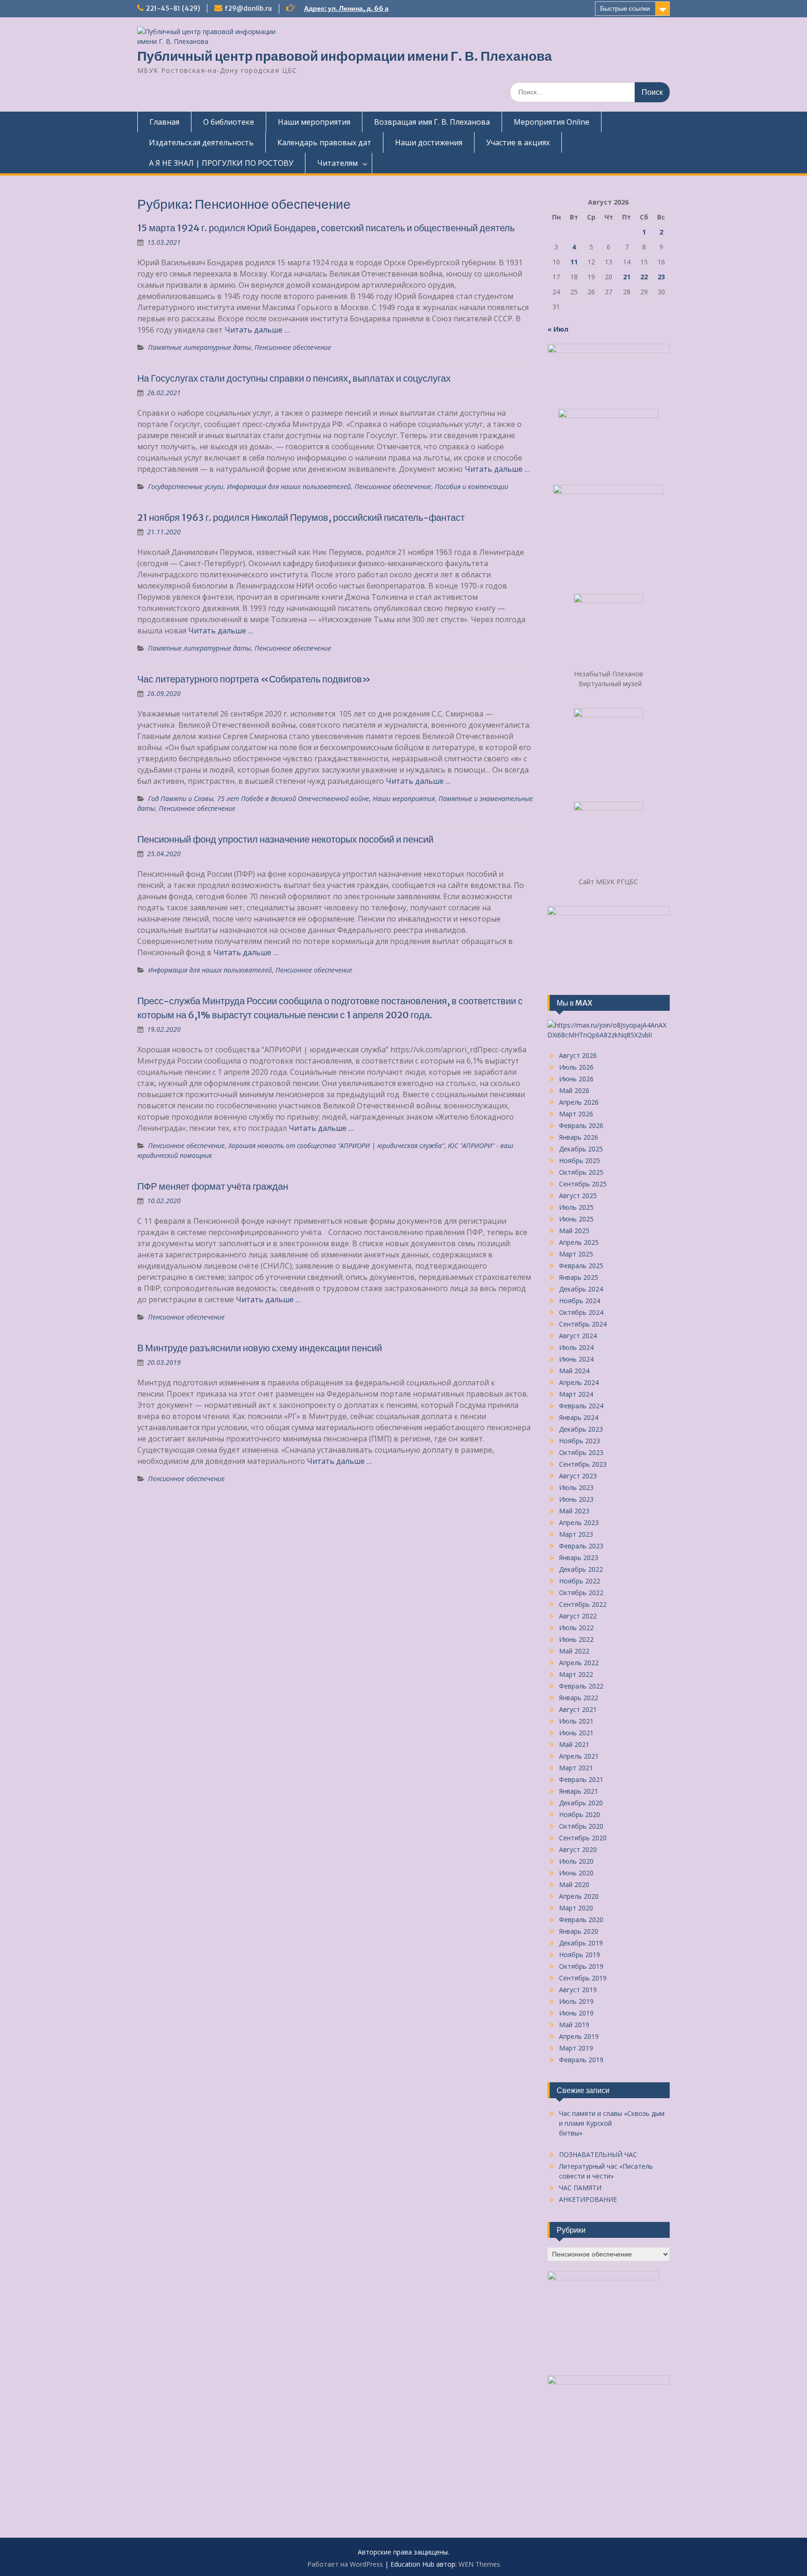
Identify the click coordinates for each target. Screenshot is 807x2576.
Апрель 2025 (579, 1242)
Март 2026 (576, 1114)
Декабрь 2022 (581, 1569)
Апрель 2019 (579, 2036)
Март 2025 (576, 1254)
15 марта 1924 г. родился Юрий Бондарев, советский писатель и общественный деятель (326, 228)
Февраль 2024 (581, 1406)
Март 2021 (576, 1768)
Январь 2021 (579, 1791)
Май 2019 (574, 2025)
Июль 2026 (576, 1067)
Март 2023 (576, 1534)
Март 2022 (576, 1674)
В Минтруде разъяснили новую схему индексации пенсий (260, 1348)
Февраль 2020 (581, 1920)
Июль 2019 (576, 2001)
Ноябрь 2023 (580, 1441)
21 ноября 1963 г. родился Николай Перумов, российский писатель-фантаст (301, 517)
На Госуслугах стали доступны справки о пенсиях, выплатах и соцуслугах (294, 378)
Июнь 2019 (576, 2013)
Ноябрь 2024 (580, 1301)
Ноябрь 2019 (580, 1955)
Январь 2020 (579, 1931)
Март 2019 (576, 2048)
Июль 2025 (576, 1207)
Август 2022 (578, 1616)
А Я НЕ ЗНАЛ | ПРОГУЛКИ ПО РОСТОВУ (221, 163)
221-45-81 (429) (173, 8)
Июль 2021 (576, 1721)
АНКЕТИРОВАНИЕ (588, 2199)
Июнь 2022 (576, 1639)
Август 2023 (578, 1476)
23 (661, 277)
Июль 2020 (576, 1861)
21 (627, 277)
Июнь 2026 (576, 1079)
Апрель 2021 (579, 1756)
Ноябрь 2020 (580, 1814)
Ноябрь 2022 (580, 1581)
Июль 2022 (576, 1628)
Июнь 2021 (576, 1733)
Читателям (337, 163)
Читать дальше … (257, 330)
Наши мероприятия (314, 122)
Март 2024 (576, 1394)
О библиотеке (229, 122)
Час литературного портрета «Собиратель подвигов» (254, 679)
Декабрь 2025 (581, 1149)
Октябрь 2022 (581, 1593)
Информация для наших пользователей (289, 486)
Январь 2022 (579, 1698)
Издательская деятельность (201, 142)
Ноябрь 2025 (580, 1160)
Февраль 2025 (581, 1266)
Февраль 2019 (581, 2060)
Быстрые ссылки (625, 8)
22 (644, 277)
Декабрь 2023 (581, 1429)
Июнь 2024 (576, 1359)
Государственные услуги (186, 486)
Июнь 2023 (576, 1499)
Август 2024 (578, 1336)
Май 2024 (574, 1371)
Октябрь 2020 (581, 1826)
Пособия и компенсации (471, 486)
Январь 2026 (579, 1137)
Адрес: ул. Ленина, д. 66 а (346, 8)
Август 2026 (578, 1055)
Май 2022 (574, 1651)
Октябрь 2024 (581, 1312)
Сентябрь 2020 (583, 1838)
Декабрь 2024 (581, 1289)
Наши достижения (429, 142)
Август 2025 (578, 1196)
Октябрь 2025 (581, 1172)
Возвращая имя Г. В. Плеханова (432, 122)
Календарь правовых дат (324, 142)
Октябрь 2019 (581, 1966)
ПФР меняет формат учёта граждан (213, 1186)
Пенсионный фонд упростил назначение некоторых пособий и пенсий (285, 839)
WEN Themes (479, 2564)
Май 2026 (574, 1090)
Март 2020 (576, 1908)
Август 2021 (578, 1709)
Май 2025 (574, 1231)
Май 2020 (574, 1884)
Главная (164, 122)
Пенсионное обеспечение (293, 347)
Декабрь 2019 (581, 1943)
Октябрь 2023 (581, 1452)
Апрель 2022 (579, 1663)
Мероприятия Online (552, 122)
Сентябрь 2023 (583, 1464)
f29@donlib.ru (248, 8)
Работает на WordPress (345, 2564)
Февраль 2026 (581, 1125)
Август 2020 (578, 1849)
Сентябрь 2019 (583, 1978)
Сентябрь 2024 (583, 1324)
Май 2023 (574, 1511)
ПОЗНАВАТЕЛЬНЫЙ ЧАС (598, 2154)
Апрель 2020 (579, 1896)
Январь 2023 (579, 1558)
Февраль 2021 (581, 1779)
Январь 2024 (579, 1417)
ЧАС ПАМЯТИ (580, 2188)
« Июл (558, 329)
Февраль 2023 (581, 1546)
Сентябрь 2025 (583, 1184)
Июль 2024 (576, 1347)
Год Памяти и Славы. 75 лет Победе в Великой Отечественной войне (258, 798)
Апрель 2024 (579, 1382)
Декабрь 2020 (581, 1803)
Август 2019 (578, 1990)
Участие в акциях (518, 142)
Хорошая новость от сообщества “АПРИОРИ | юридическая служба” (336, 1146)
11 (574, 262)
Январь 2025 (579, 1277)
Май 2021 (574, 1744)
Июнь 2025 (576, 1219)
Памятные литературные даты (199, 347)
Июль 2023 (576, 1487)
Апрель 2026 (579, 1102)
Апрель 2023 (579, 1522)
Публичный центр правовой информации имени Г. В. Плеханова (345, 56)
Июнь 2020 (576, 1873)
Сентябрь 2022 (583, 1604)
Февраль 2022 (581, 1686)
